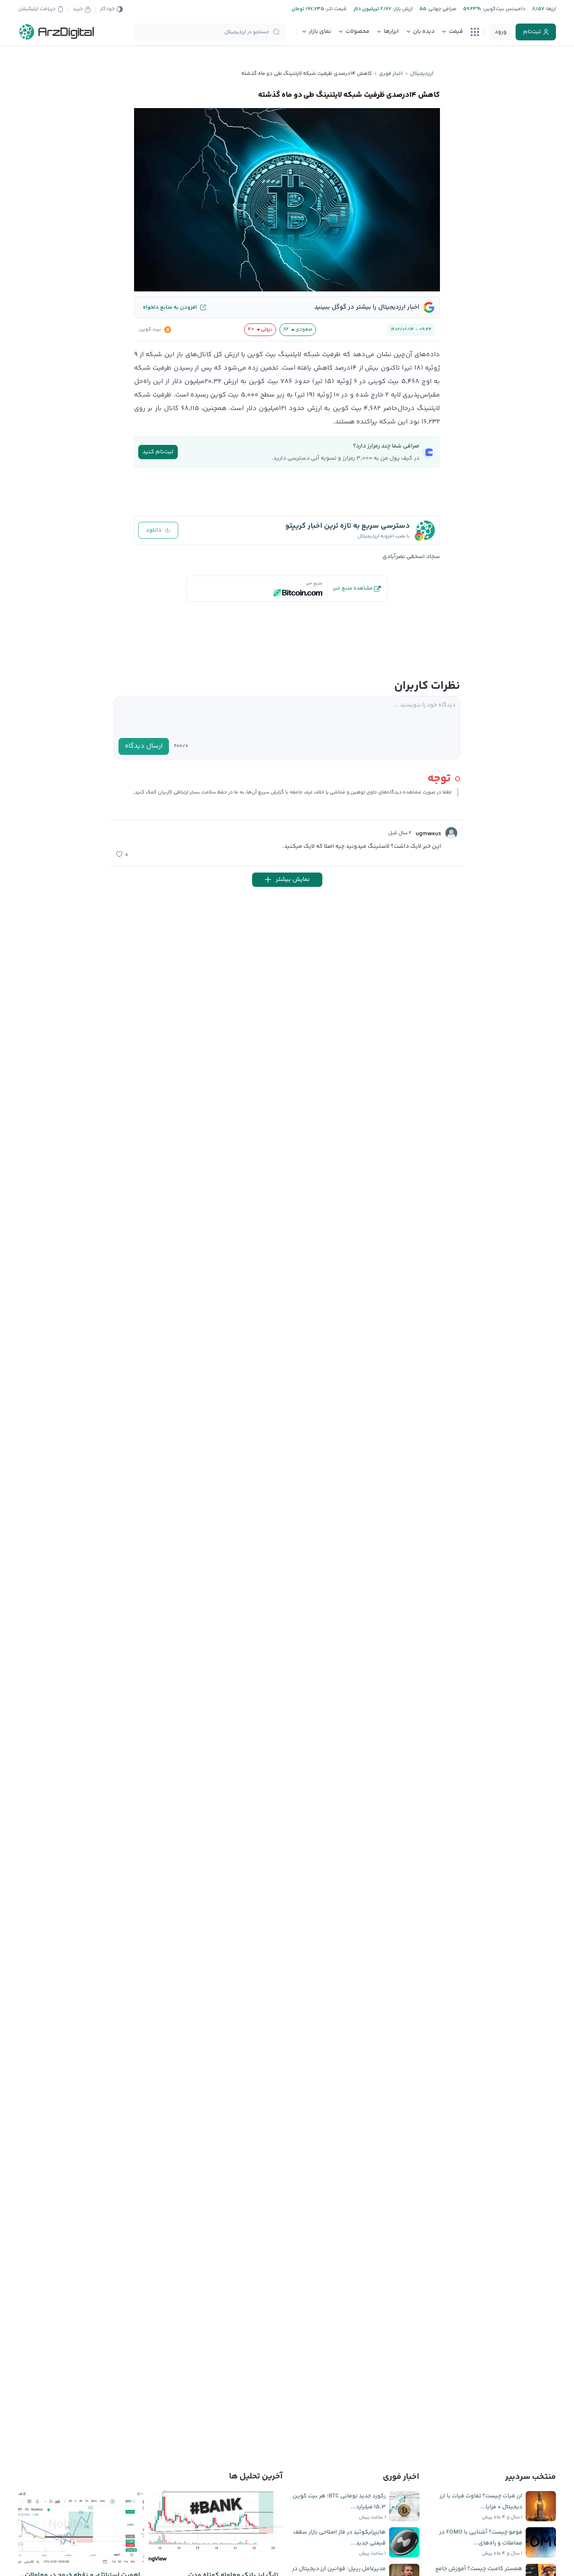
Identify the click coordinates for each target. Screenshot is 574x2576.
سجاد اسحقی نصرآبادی (411, 557)
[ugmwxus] (451, 833)
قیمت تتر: (335, 9)
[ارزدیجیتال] (57, 32)
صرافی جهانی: (441, 9)
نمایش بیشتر (293, 879)
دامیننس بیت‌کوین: (503, 9)
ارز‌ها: (550, 9)
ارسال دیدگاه (144, 746)
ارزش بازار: (402, 9)
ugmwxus (428, 834)
